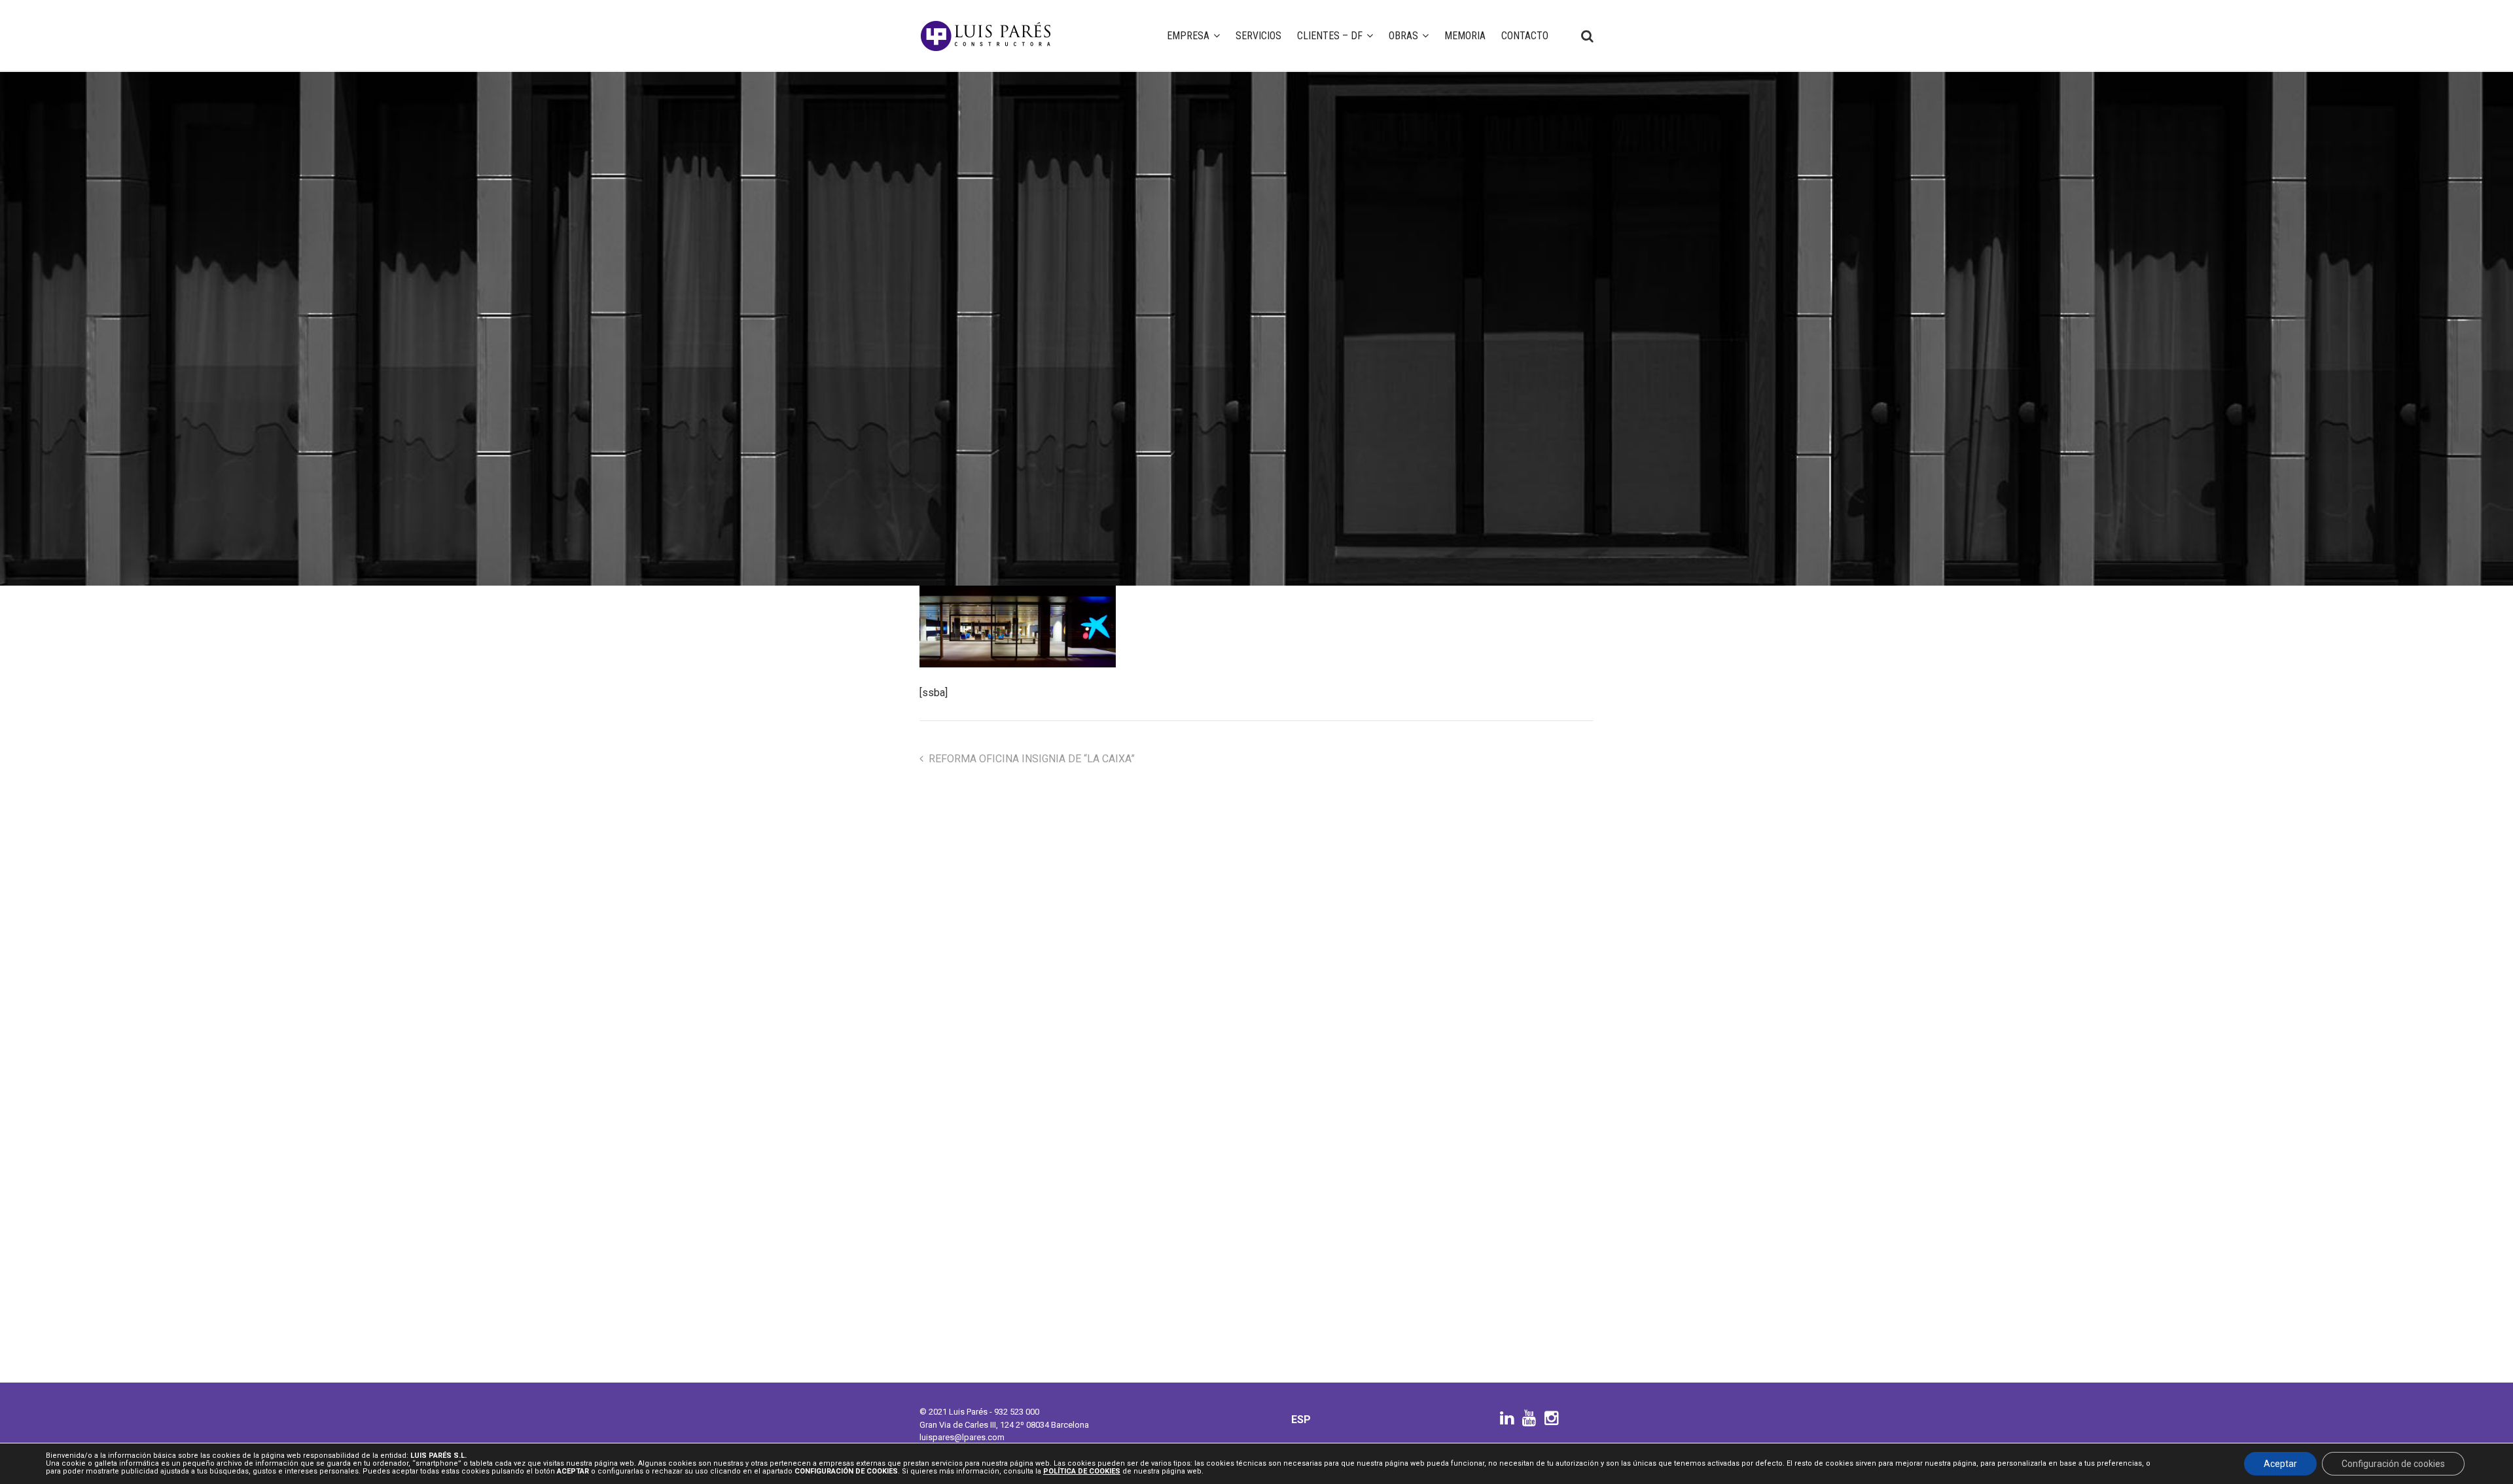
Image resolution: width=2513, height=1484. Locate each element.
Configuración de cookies (2393, 1464)
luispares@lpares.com (962, 1437)
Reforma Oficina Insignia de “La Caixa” (1032, 759)
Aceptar (2280, 1464)
